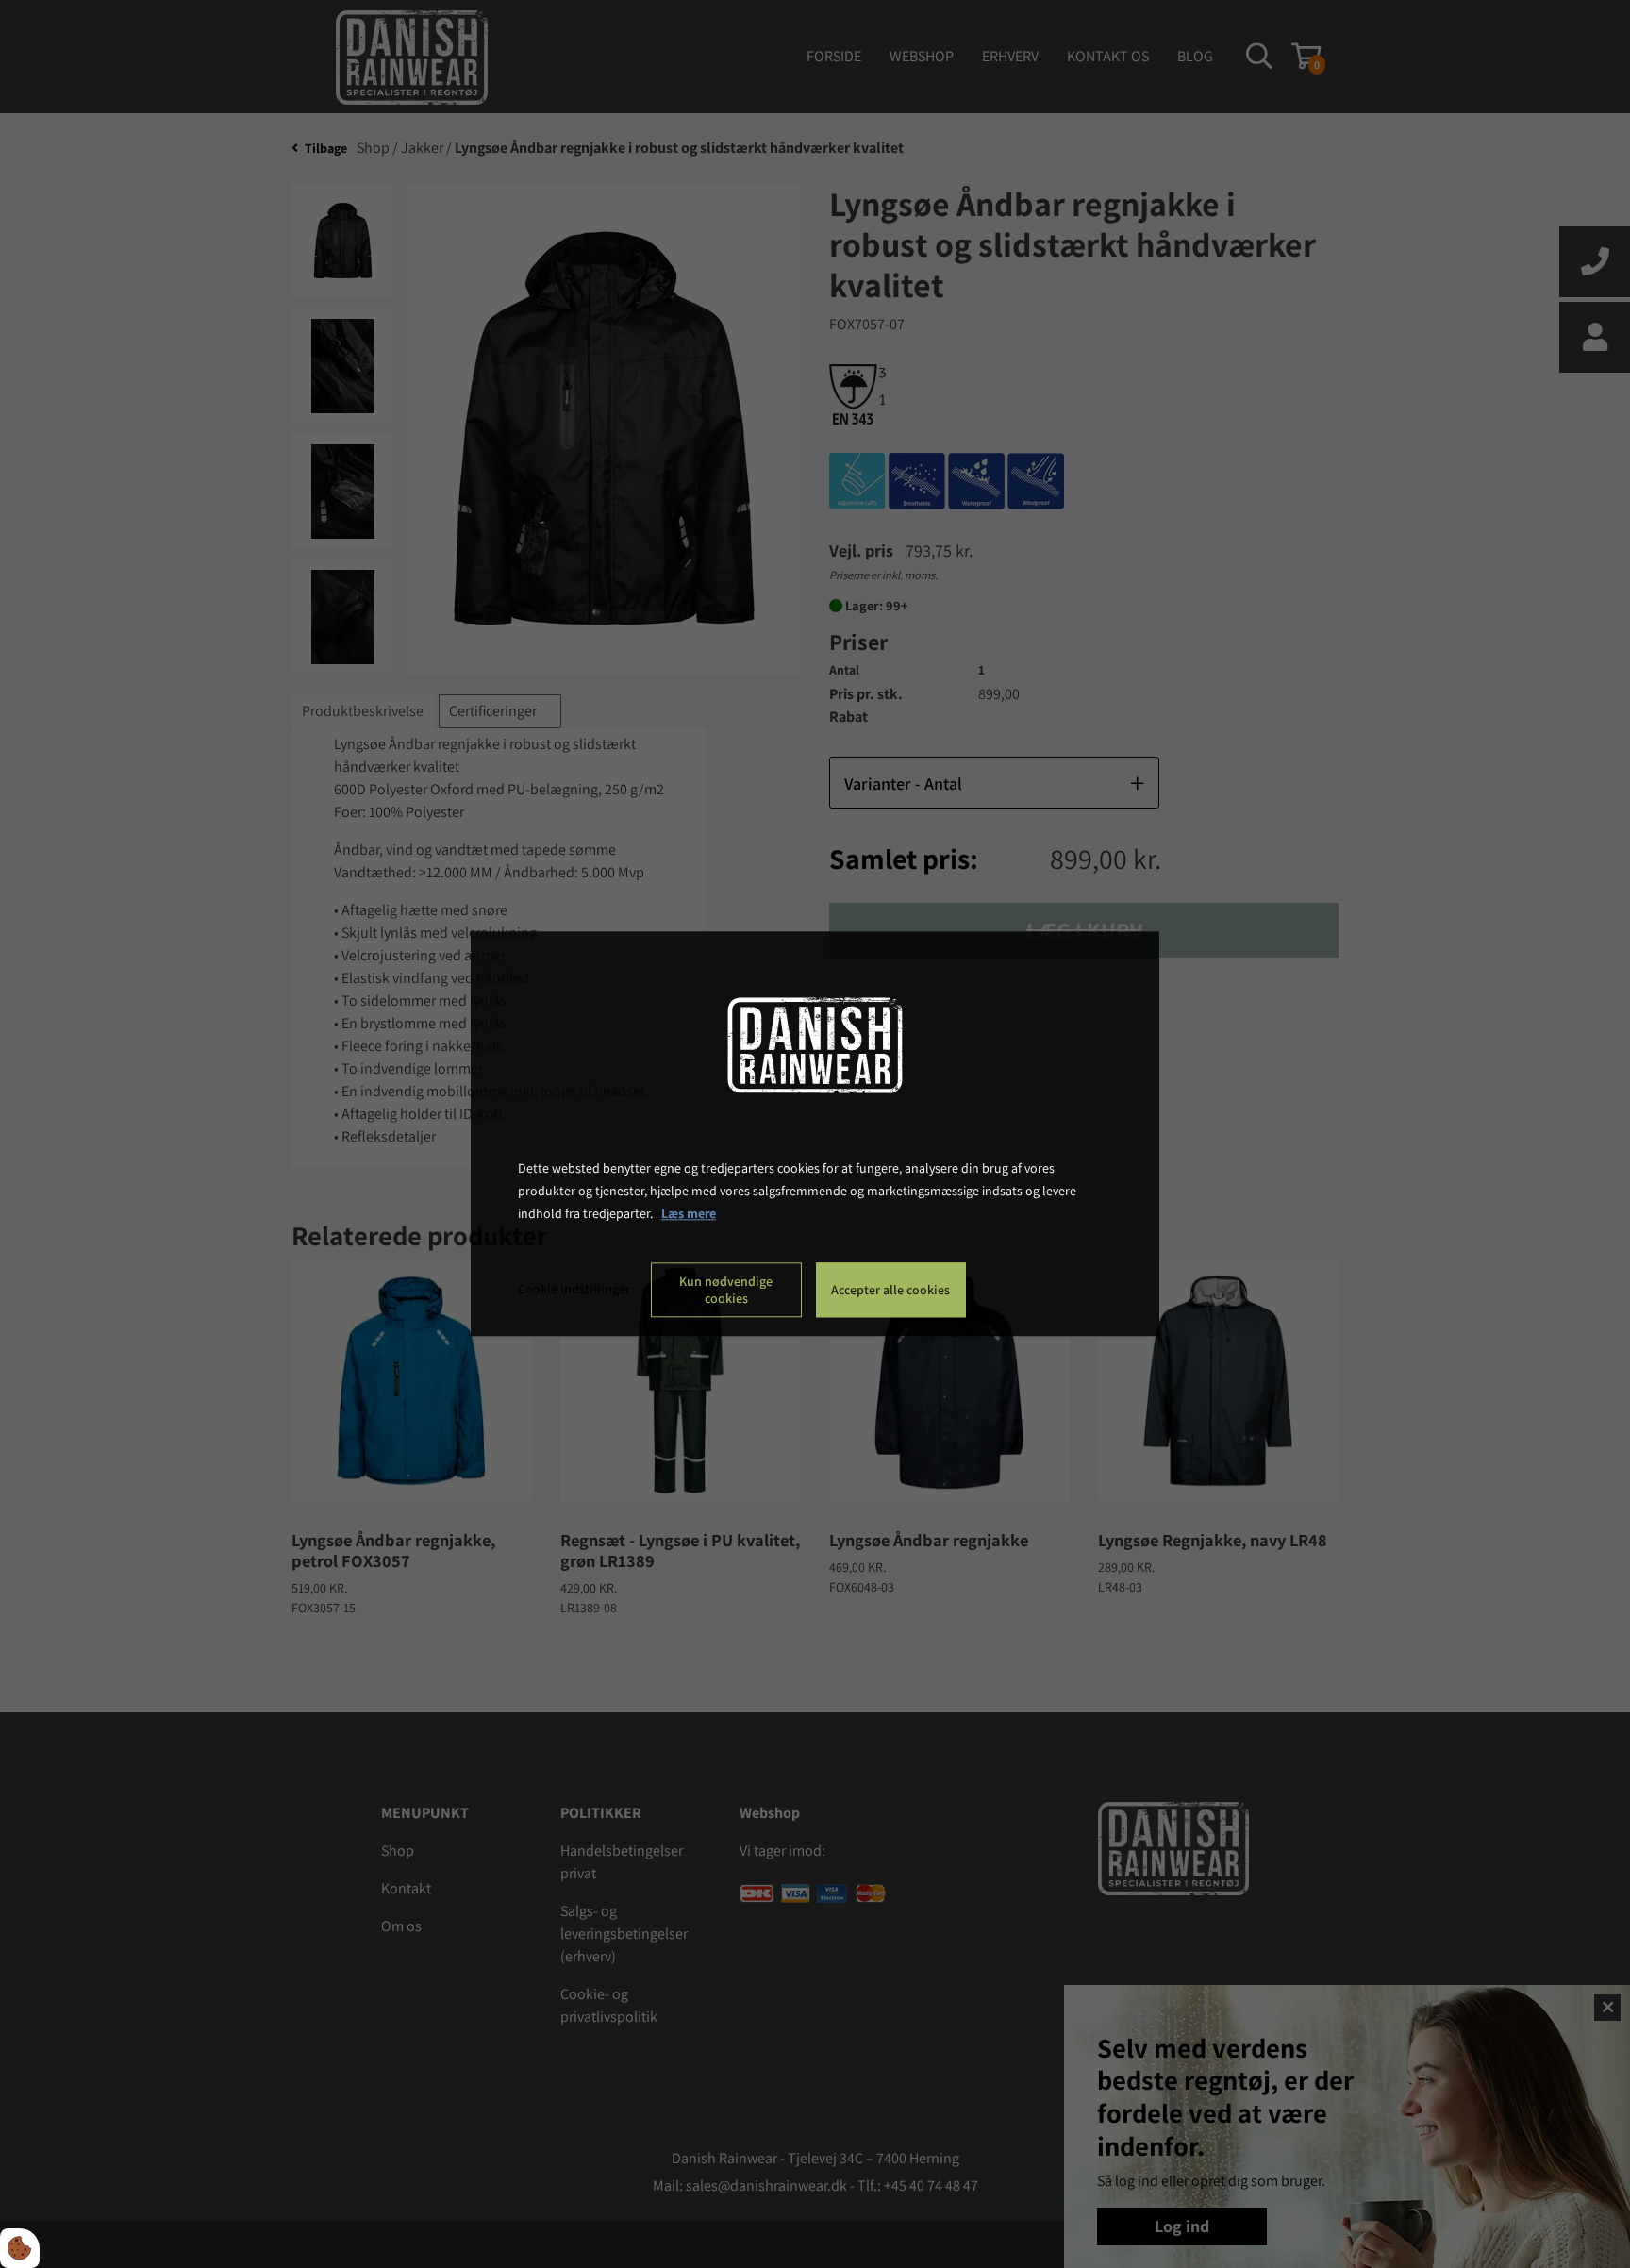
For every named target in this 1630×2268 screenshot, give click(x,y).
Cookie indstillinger (574, 1290)
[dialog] (815, 1134)
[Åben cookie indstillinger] (20, 2248)
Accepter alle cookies (890, 1291)
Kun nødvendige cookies (726, 1291)
